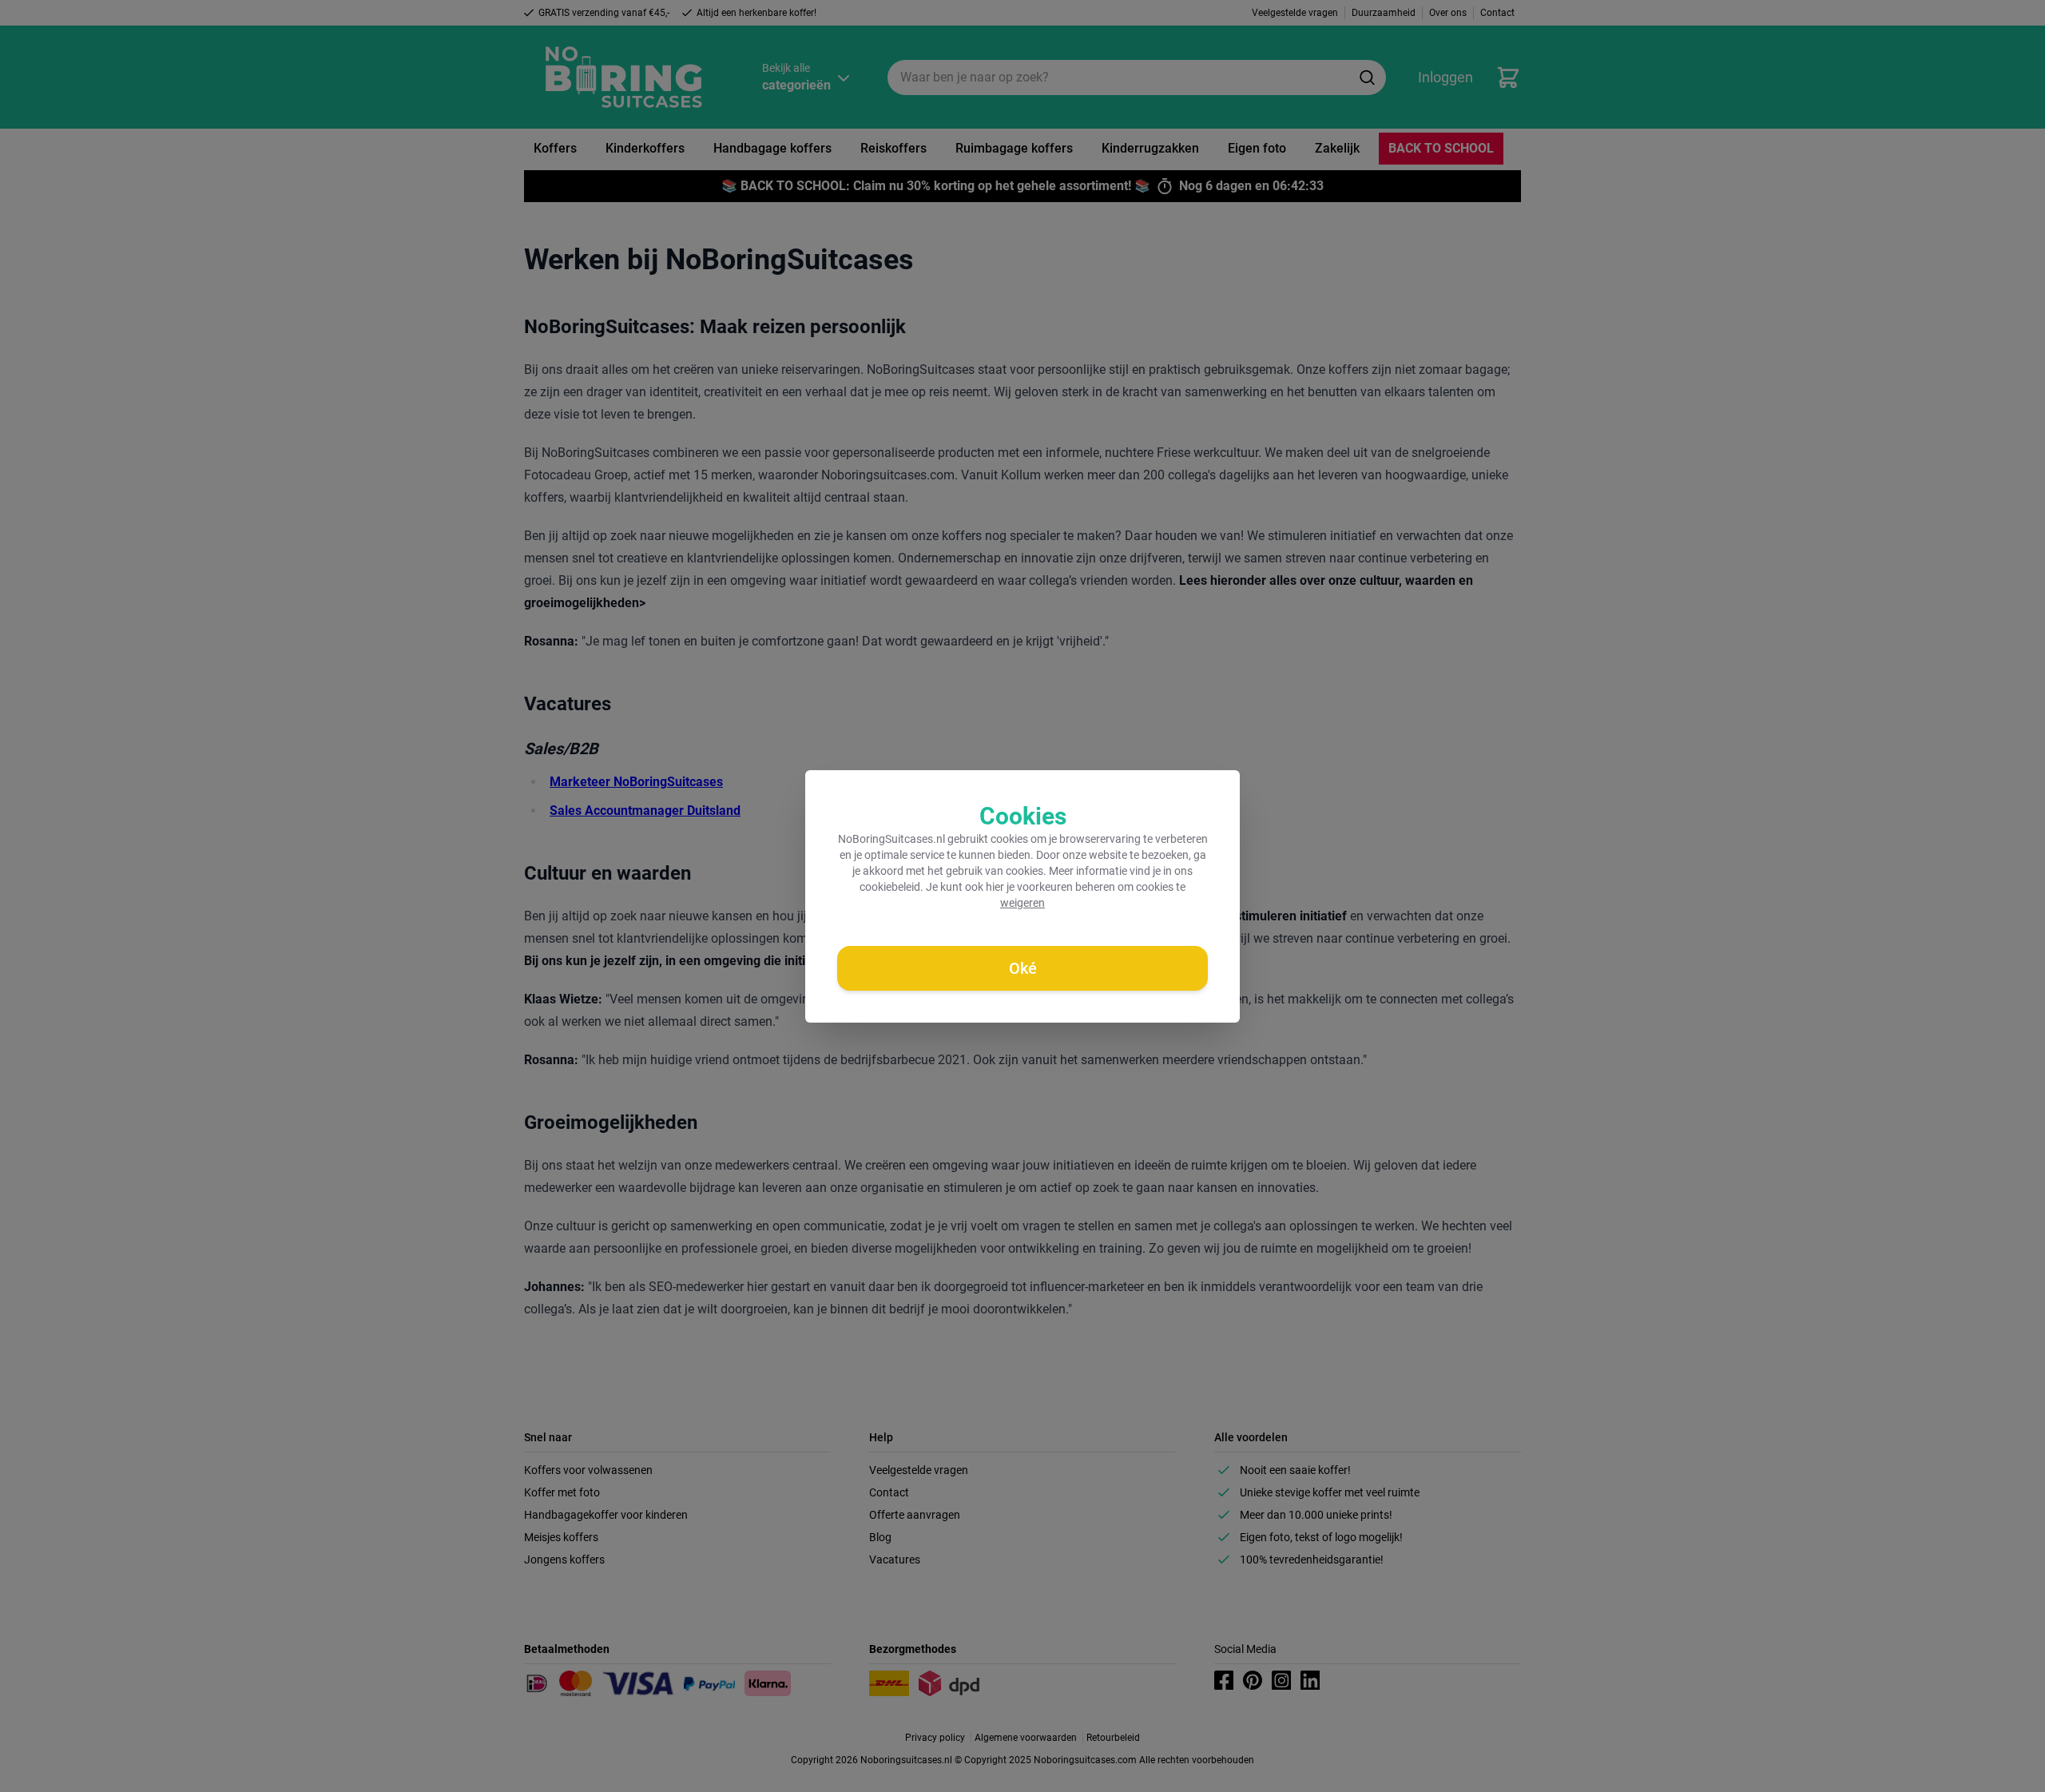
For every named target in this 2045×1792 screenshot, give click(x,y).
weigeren (1022, 903)
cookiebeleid (890, 887)
